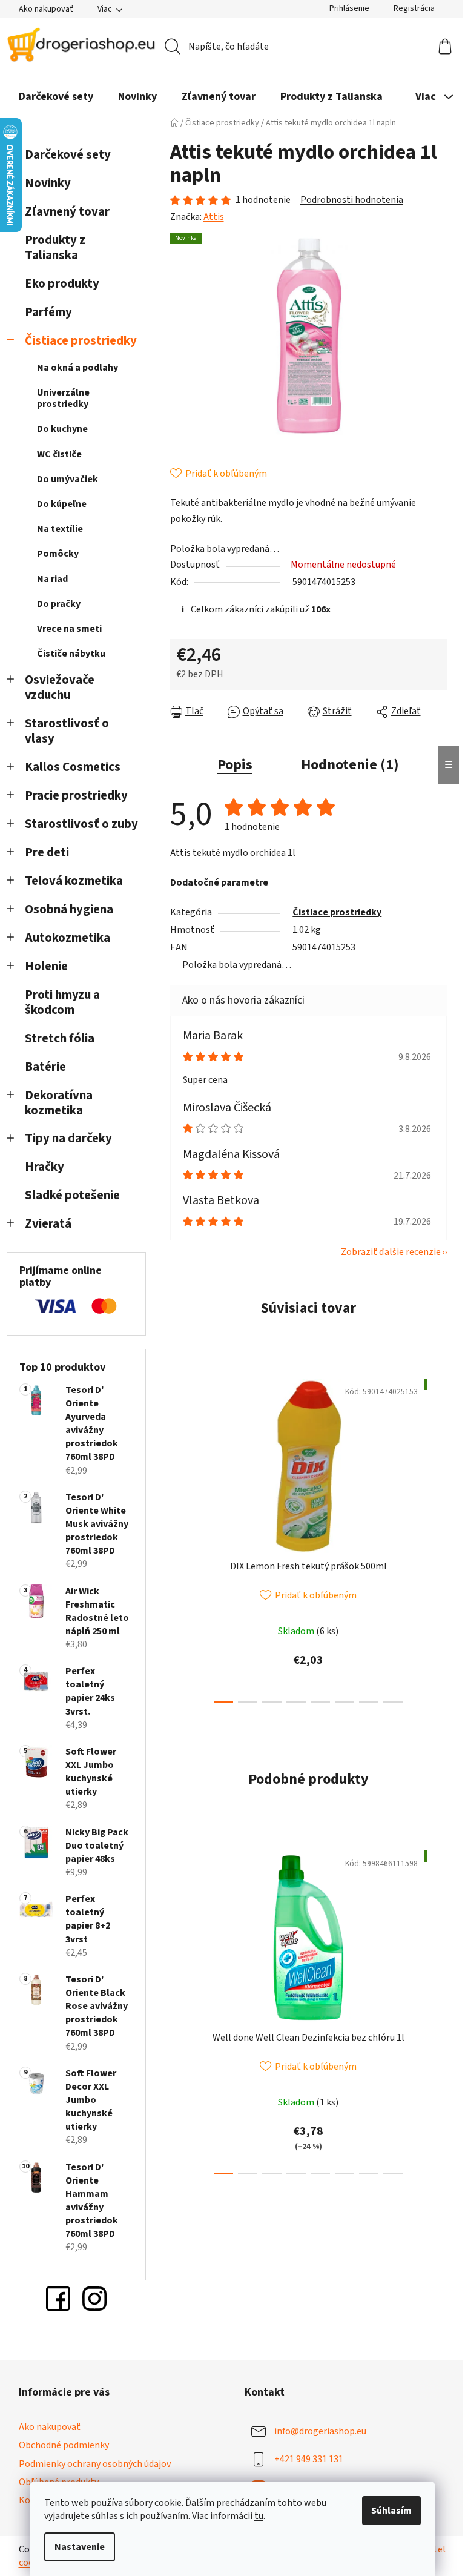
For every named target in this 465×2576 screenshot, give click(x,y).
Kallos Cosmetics (73, 767)
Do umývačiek (68, 479)
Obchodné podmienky (64, 2445)
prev (180, 1537)
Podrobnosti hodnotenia (352, 200)
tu (259, 2516)
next (437, 1537)
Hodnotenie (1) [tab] (350, 765)
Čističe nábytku (71, 654)
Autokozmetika (68, 938)
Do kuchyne (62, 429)
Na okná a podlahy (77, 368)
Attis (214, 217)
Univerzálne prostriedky (63, 398)
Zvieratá (48, 1224)
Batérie (45, 1067)
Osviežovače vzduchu (60, 687)
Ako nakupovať (46, 9)
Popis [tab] (235, 765)
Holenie (46, 966)
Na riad (52, 579)
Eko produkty (62, 284)
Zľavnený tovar (67, 212)
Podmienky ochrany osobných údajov (95, 2464)
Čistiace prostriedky (81, 341)
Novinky (48, 183)
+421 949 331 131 (309, 2459)
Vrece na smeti (69, 629)
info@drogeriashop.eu (320, 2431)
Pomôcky (58, 554)
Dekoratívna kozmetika (59, 1103)
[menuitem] (56, 97)
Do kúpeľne (62, 504)
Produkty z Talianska (55, 248)
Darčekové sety (68, 155)
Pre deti (47, 853)
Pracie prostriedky (76, 796)
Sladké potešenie (72, 1195)
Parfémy (48, 312)
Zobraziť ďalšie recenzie (391, 1252)
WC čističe (59, 454)
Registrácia (414, 8)
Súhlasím (391, 2511)
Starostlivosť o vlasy (67, 731)
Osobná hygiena (69, 909)
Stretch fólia (60, 1038)
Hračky (46, 1167)
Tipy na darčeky (68, 1138)
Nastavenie (80, 2547)
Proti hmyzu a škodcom (62, 1002)
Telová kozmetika (74, 881)
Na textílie (60, 529)
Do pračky (59, 604)
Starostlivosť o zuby (81, 824)
